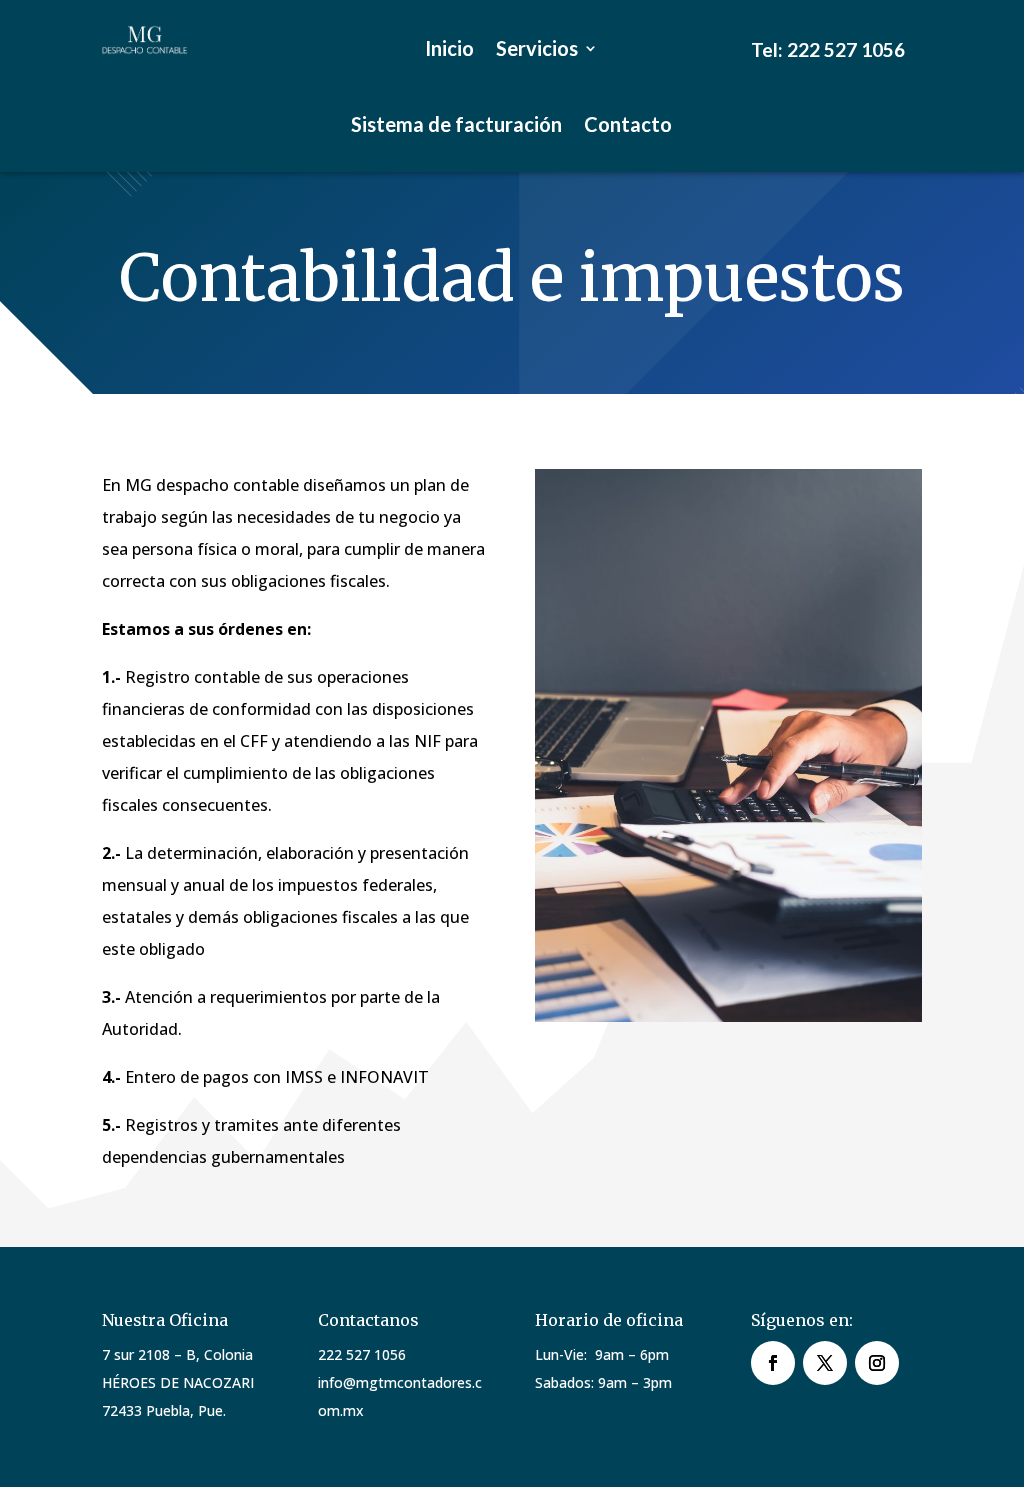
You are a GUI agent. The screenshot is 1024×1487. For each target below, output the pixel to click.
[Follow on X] (825, 1363)
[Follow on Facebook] (773, 1363)
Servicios (537, 48)
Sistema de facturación (456, 124)
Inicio (449, 48)
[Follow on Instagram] (877, 1363)
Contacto (628, 124)
